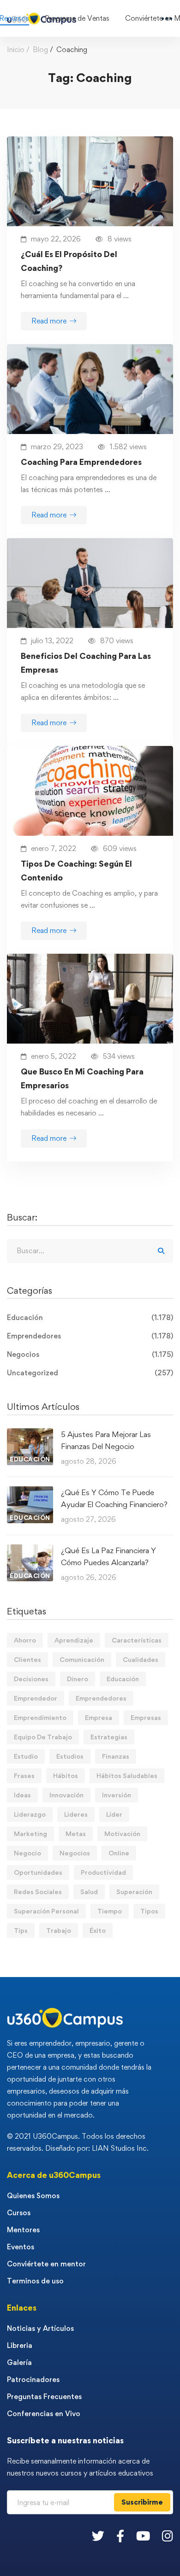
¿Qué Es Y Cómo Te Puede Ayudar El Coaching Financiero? (114, 1498)
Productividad (103, 1872)
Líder (114, 1814)
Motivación (122, 1834)
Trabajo (59, 1930)
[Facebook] (120, 2536)
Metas (76, 1834)
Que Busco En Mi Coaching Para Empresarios (82, 1078)
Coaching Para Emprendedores (81, 462)
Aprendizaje (74, 1640)
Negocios (90, 1354)
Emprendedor (36, 1698)
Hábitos (66, 1775)
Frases (24, 1775)
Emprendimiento (40, 1717)
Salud (89, 1892)
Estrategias (109, 1737)
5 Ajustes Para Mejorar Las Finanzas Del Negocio (106, 1440)
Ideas (22, 1795)
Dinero (78, 1679)
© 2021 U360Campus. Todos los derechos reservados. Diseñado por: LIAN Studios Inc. (78, 2142)
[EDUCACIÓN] (30, 1434)
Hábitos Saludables (127, 1775)
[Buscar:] (90, 1251)
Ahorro (25, 1640)
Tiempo (110, 1911)
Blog (40, 50)
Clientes (27, 1659)
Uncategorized (90, 1373)
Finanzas (116, 1756)
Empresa (99, 1717)
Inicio (16, 50)
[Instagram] (168, 2536)
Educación (90, 1317)
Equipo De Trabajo (43, 1737)
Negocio (27, 1853)
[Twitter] (98, 2536)
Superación (134, 1892)
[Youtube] (143, 2536)
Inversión (117, 1795)
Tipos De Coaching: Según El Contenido (76, 871)
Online (119, 1853)
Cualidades (141, 1659)
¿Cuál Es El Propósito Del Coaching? (69, 261)
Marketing (30, 1834)
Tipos (149, 1911)
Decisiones (31, 1679)
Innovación (66, 1795)
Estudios (70, 1756)
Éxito (98, 1930)
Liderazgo (30, 1814)
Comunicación (82, 1659)
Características (137, 1640)
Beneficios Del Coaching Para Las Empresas (86, 663)
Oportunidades (38, 1872)
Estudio (26, 1756)
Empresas (146, 1717)
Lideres (76, 1814)
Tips (21, 1930)
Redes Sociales (38, 1892)
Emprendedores (90, 1336)
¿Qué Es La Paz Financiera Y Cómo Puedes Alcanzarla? (108, 1556)
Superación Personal (46, 1911)
